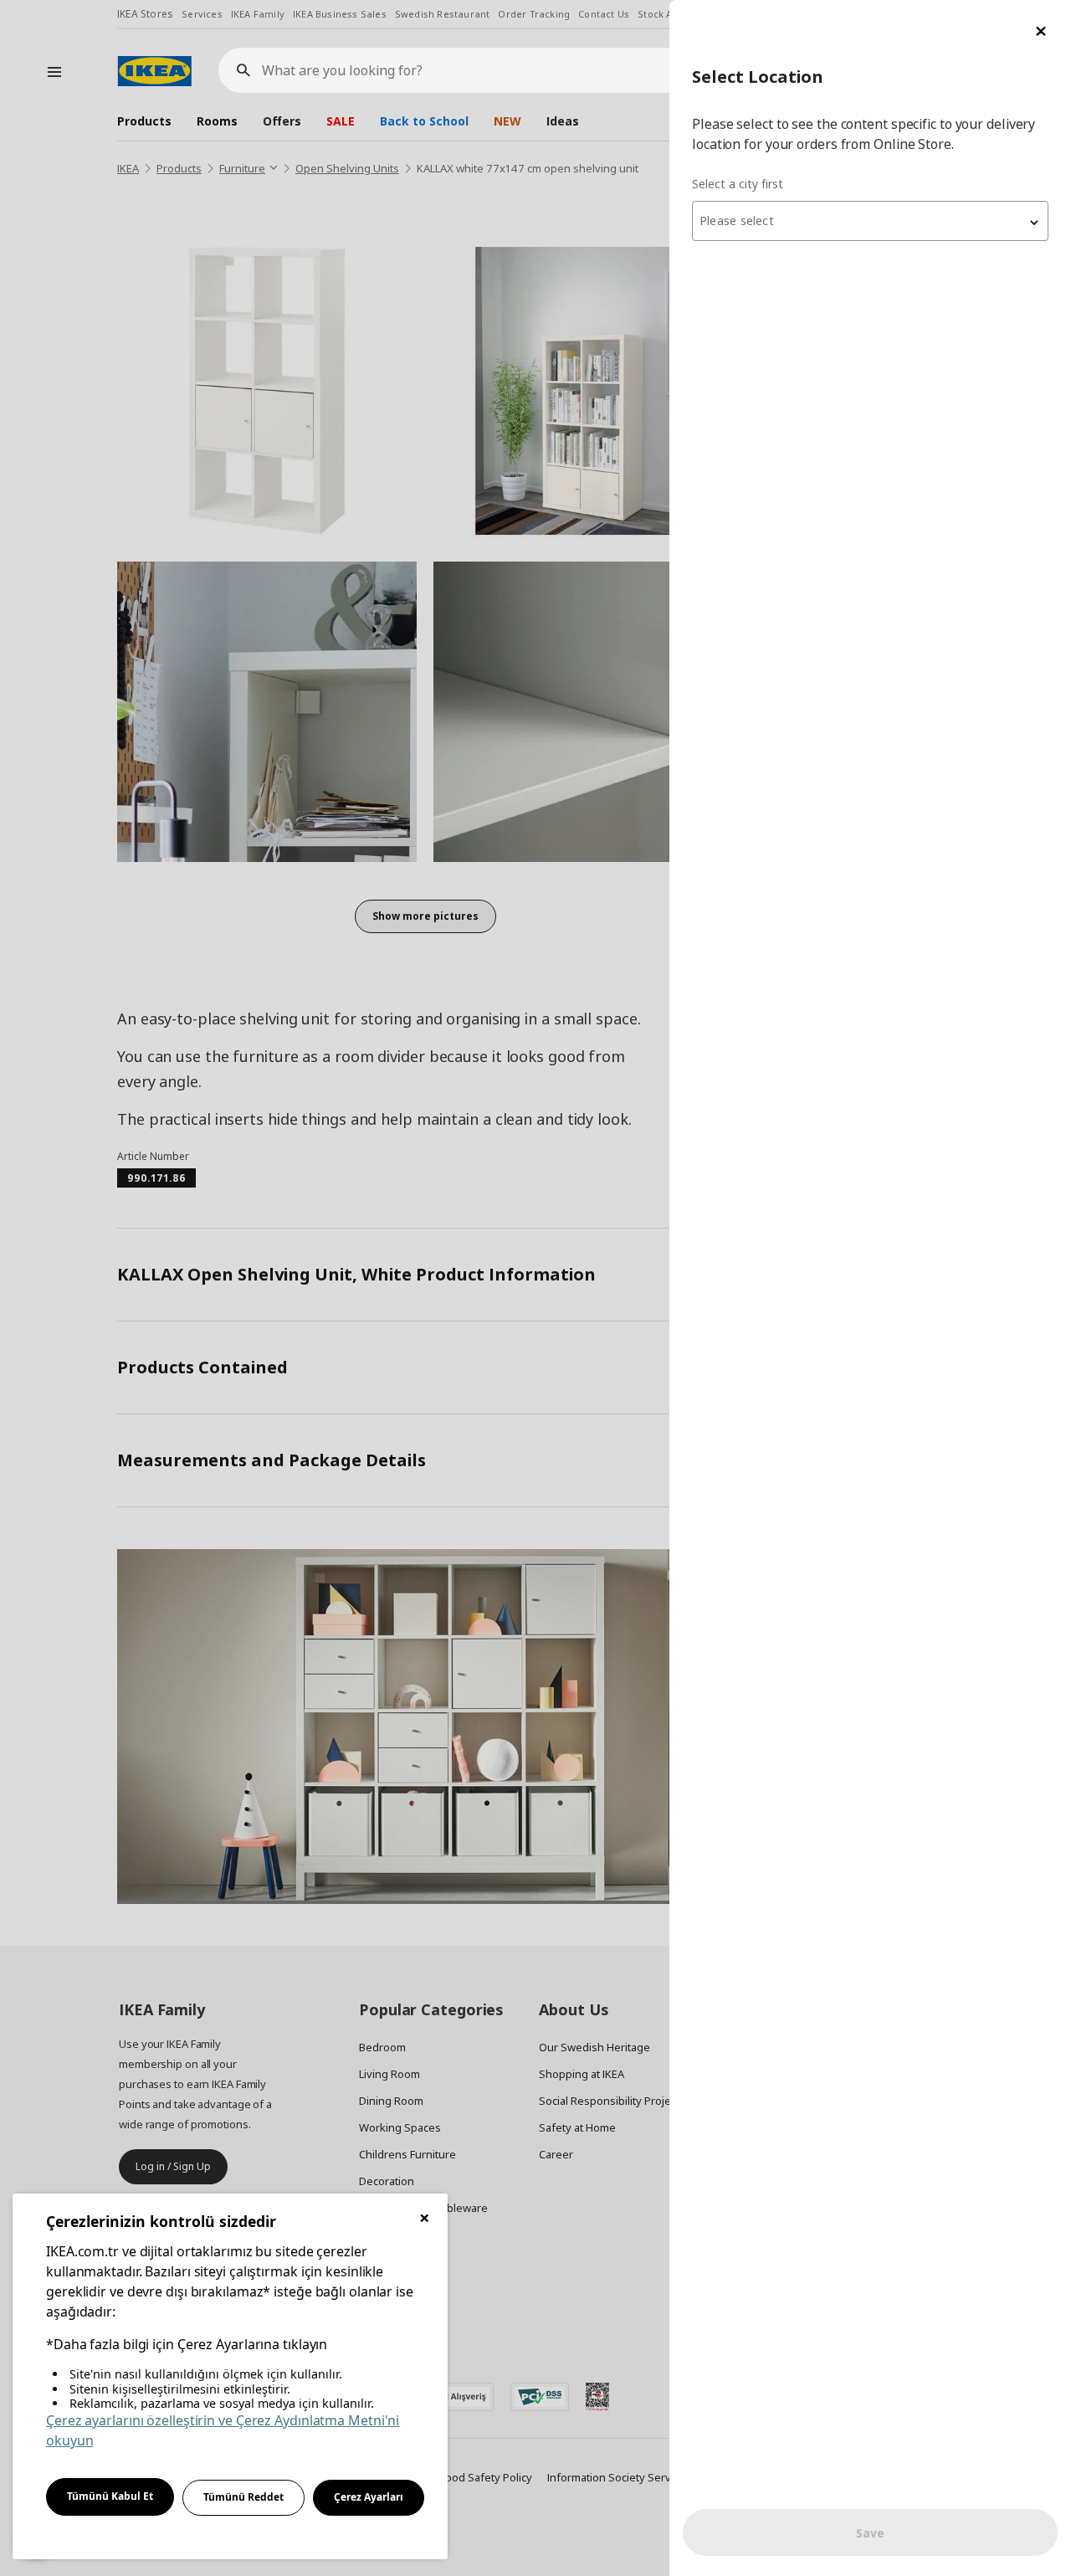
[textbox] (870, 221)
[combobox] (870, 221)
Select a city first (738, 184)
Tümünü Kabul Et (110, 2496)
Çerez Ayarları (369, 2497)
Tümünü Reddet (243, 2497)
